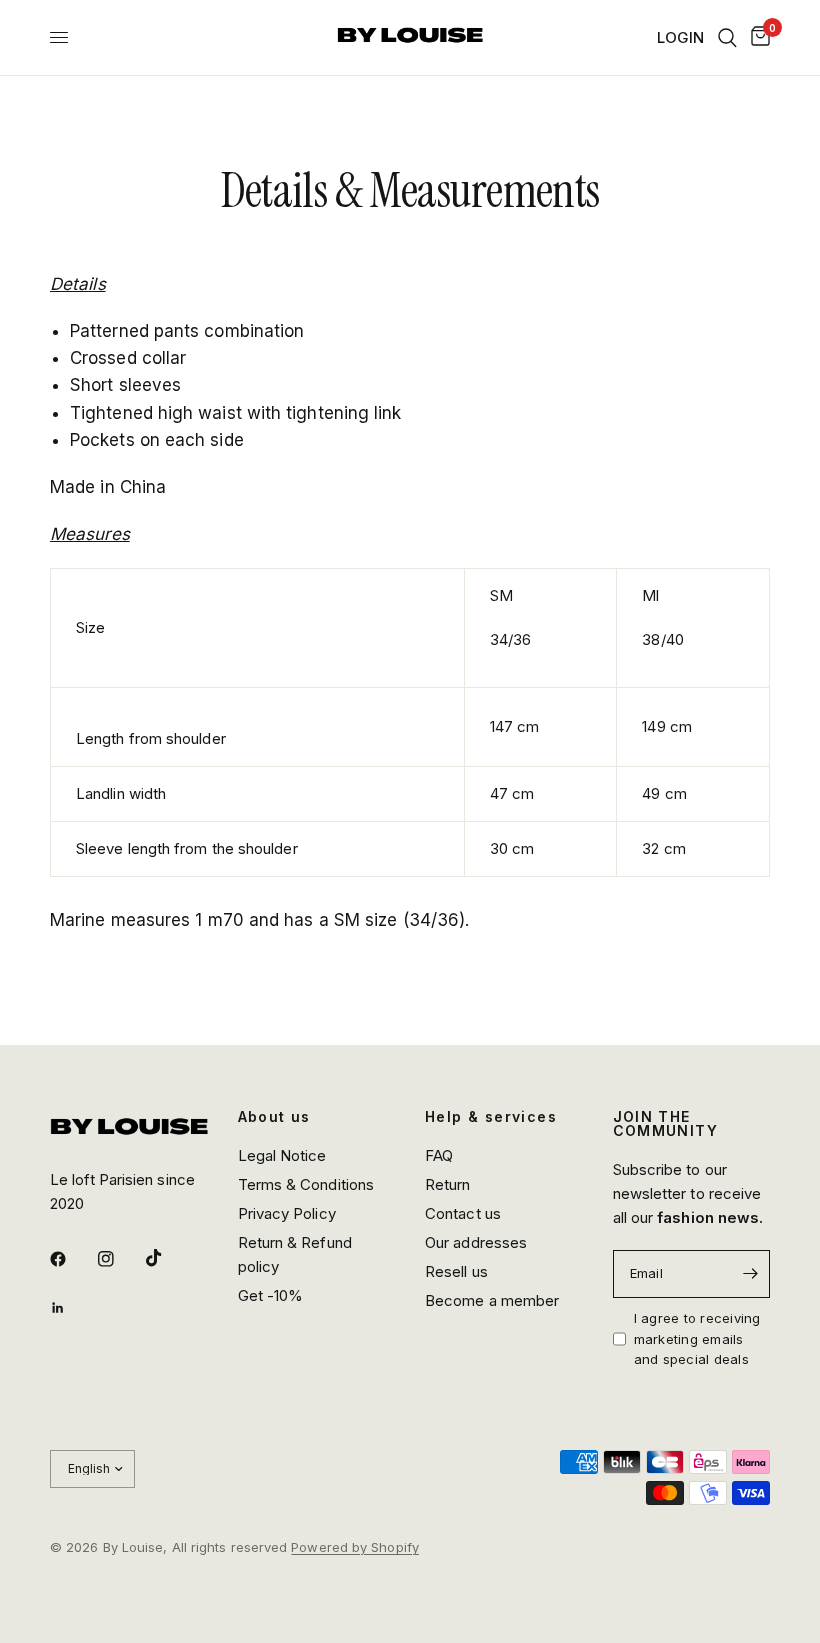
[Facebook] (72, 1259)
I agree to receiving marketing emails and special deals (697, 1339)
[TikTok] (168, 1258)
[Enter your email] (750, 1274)
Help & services (491, 1117)
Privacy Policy (287, 1213)
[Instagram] (120, 1259)
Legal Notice (282, 1155)
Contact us (463, 1213)
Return (448, 1184)
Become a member (492, 1300)
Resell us (456, 1271)
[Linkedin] (72, 1308)
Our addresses (476, 1242)
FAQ (439, 1155)
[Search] (727, 37)
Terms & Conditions (306, 1184)
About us (274, 1117)
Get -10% (271, 1295)
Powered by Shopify (355, 1547)
